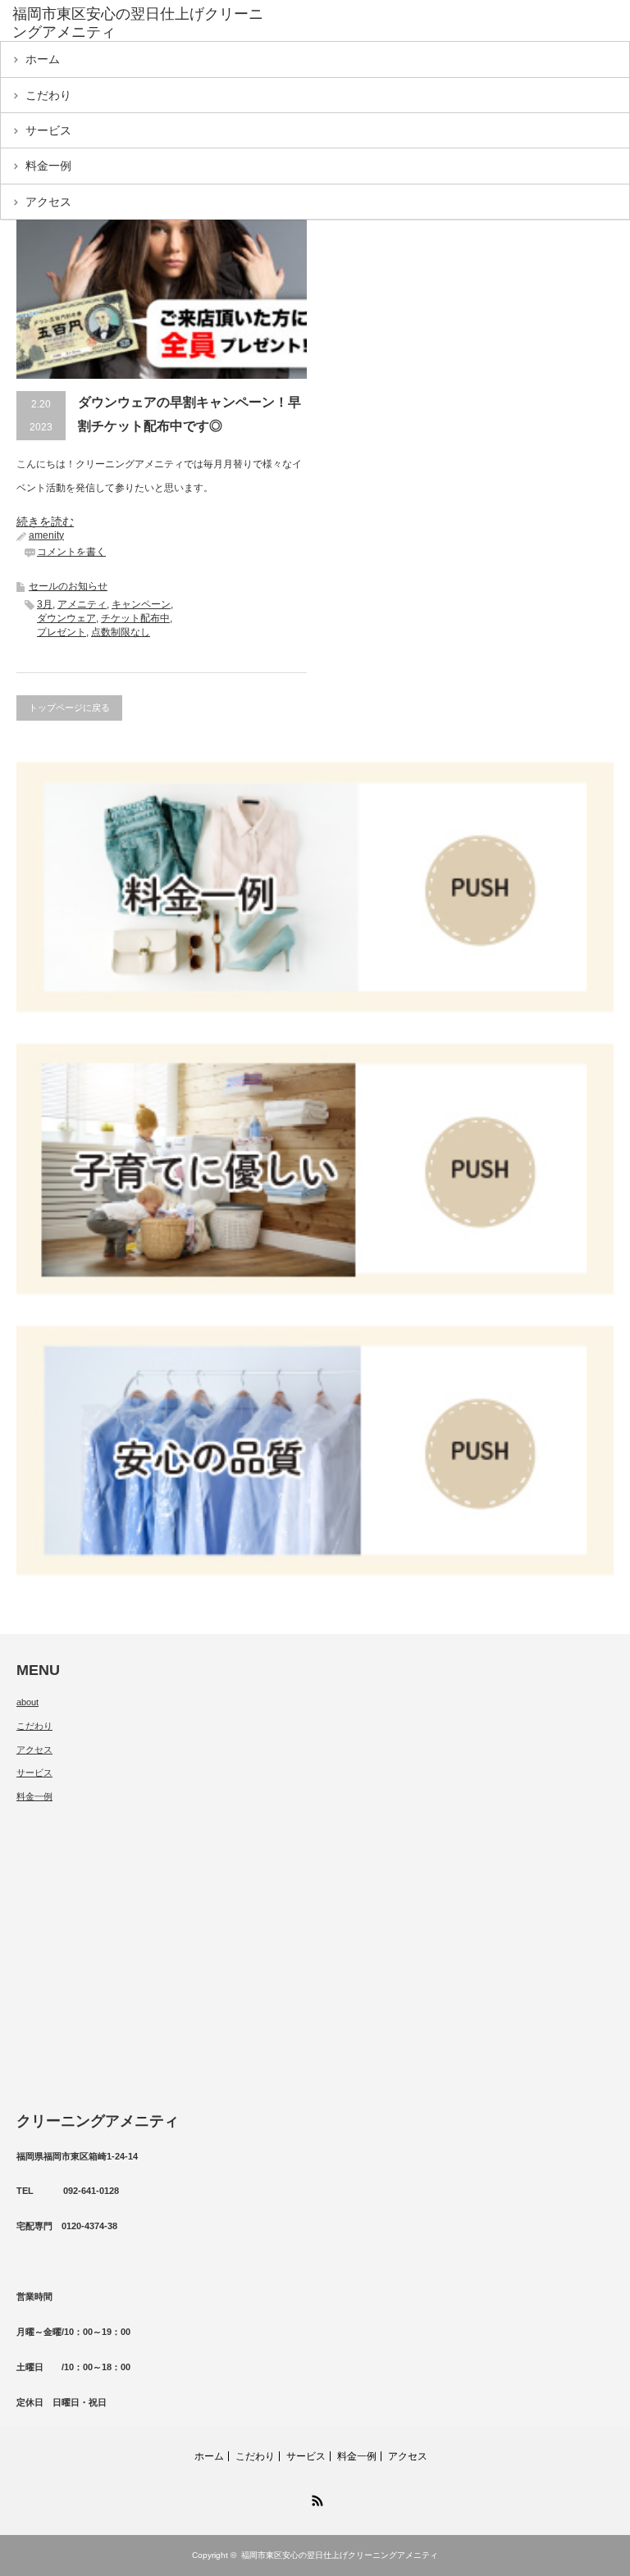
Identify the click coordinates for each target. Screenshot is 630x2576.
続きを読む (45, 521)
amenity (46, 535)
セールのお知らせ (68, 586)
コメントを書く (71, 552)
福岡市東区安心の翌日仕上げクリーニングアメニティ (340, 2555)
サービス (48, 130)
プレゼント (62, 632)
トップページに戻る (69, 708)
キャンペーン (141, 604)
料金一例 (48, 166)
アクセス (48, 202)
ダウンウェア (66, 618)
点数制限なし (121, 632)
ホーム (43, 59)
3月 (45, 604)
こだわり (48, 95)
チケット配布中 (135, 618)
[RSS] (315, 2498)
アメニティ (82, 604)
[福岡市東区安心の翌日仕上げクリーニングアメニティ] (138, 23)
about (27, 1702)
